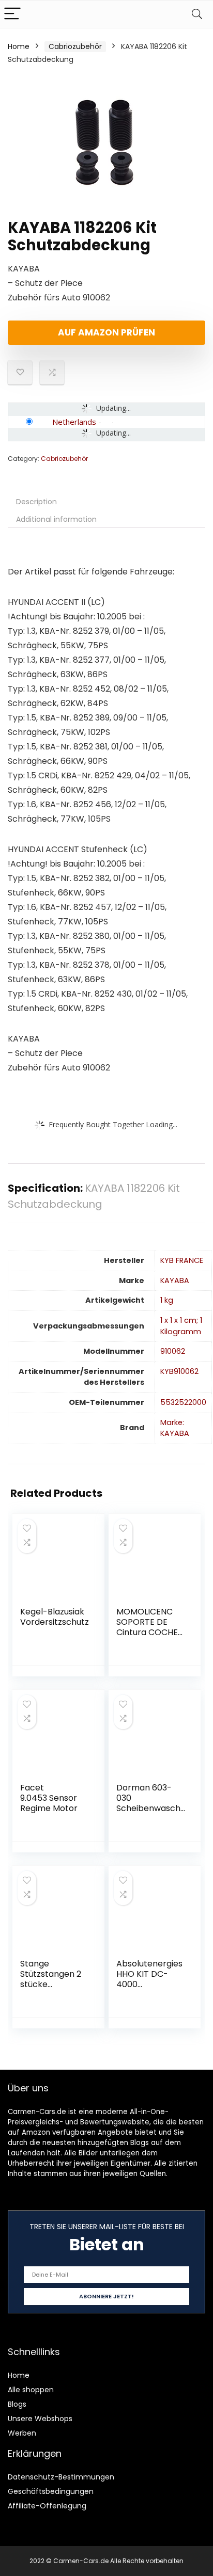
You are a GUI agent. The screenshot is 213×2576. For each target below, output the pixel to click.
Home (19, 46)
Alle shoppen (31, 2390)
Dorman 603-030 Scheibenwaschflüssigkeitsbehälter (150, 1808)
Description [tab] (36, 502)
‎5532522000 (183, 1402)
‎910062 (173, 1351)
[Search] (197, 14)
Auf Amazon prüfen (106, 332)
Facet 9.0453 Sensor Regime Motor (49, 1798)
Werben (22, 2433)
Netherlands (74, 422)
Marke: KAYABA (175, 1428)
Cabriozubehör (75, 46)
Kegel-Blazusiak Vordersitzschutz (55, 1617)
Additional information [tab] (56, 519)
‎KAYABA (175, 1281)
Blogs (17, 2404)
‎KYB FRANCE (182, 1260)
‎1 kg (167, 1300)
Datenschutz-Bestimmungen (61, 2477)
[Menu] (12, 14)
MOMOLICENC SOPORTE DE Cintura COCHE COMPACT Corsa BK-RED (151, 1632)
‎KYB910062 (179, 1371)
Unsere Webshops (40, 2419)
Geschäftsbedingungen (51, 2491)
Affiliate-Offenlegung (47, 2506)
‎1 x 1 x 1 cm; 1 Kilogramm (181, 1326)
